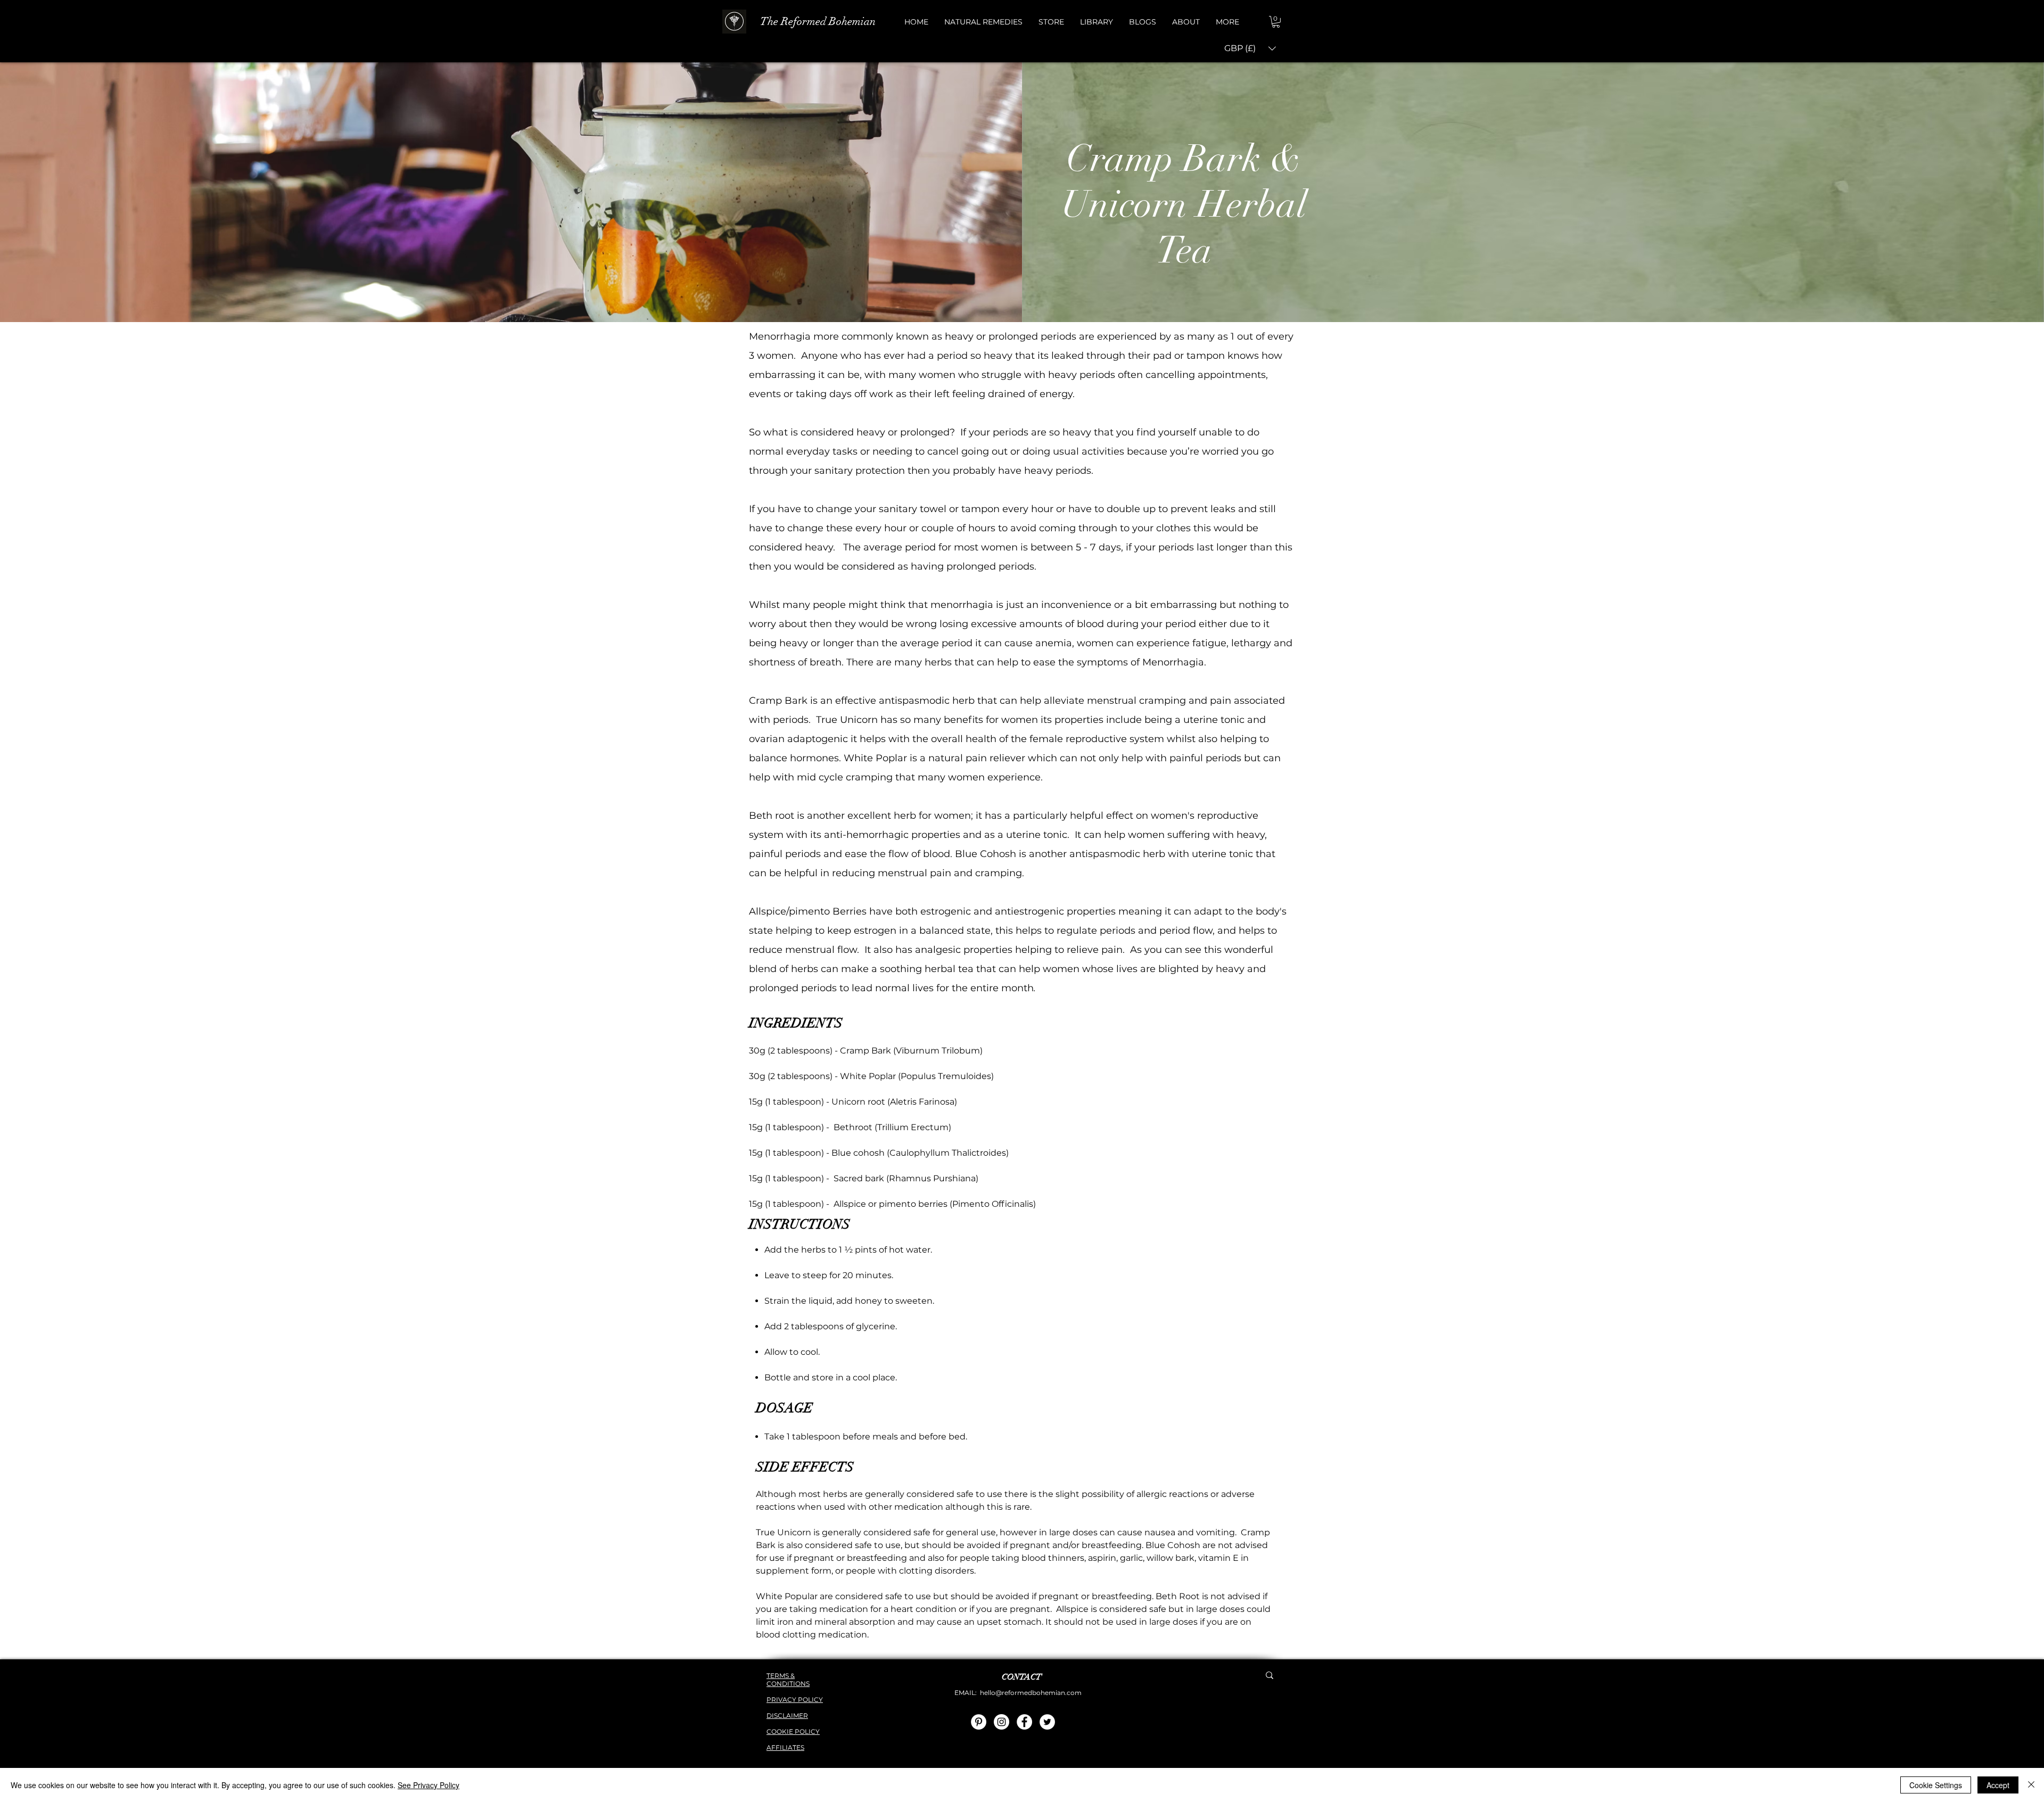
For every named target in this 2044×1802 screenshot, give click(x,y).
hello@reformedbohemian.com (1031, 1693)
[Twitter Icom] (1047, 1722)
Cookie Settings (1936, 1785)
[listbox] (1250, 49)
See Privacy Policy (428, 1785)
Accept (1998, 1785)
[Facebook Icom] (1024, 1722)
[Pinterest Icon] (979, 1722)
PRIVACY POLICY (795, 1700)
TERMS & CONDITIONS (788, 1680)
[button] (983, 22)
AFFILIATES (785, 1747)
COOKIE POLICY (793, 1731)
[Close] (2031, 1785)
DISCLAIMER (787, 1715)
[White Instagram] (1002, 1722)
